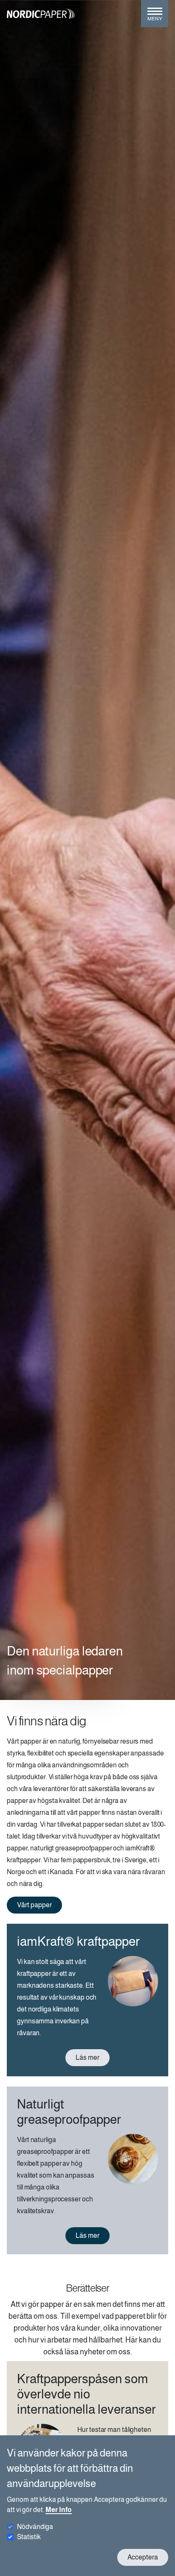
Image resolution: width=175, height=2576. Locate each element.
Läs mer (87, 2057)
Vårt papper (34, 1905)
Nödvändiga (35, 2527)
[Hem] (41, 14)
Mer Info (59, 2510)
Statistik (29, 2537)
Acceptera (143, 2557)
